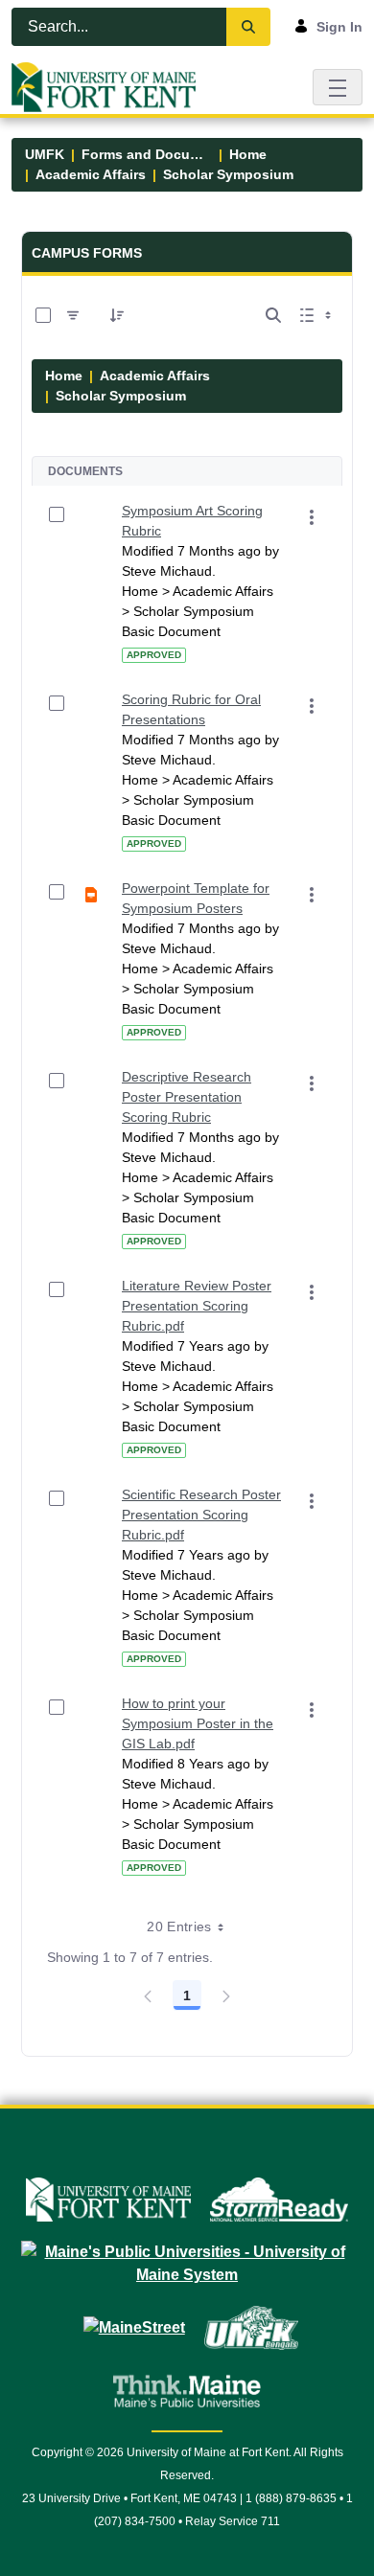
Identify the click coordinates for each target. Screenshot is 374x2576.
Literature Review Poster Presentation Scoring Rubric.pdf (197, 1306)
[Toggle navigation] (338, 87)
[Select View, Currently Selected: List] (317, 315)
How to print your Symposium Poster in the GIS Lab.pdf (198, 1723)
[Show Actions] (312, 517)
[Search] (248, 27)
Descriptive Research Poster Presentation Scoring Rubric (187, 1097)
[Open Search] (273, 315)
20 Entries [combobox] (179, 1926)
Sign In (339, 27)
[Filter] (73, 315)
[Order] (117, 315)
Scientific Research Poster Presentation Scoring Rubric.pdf (201, 1515)
